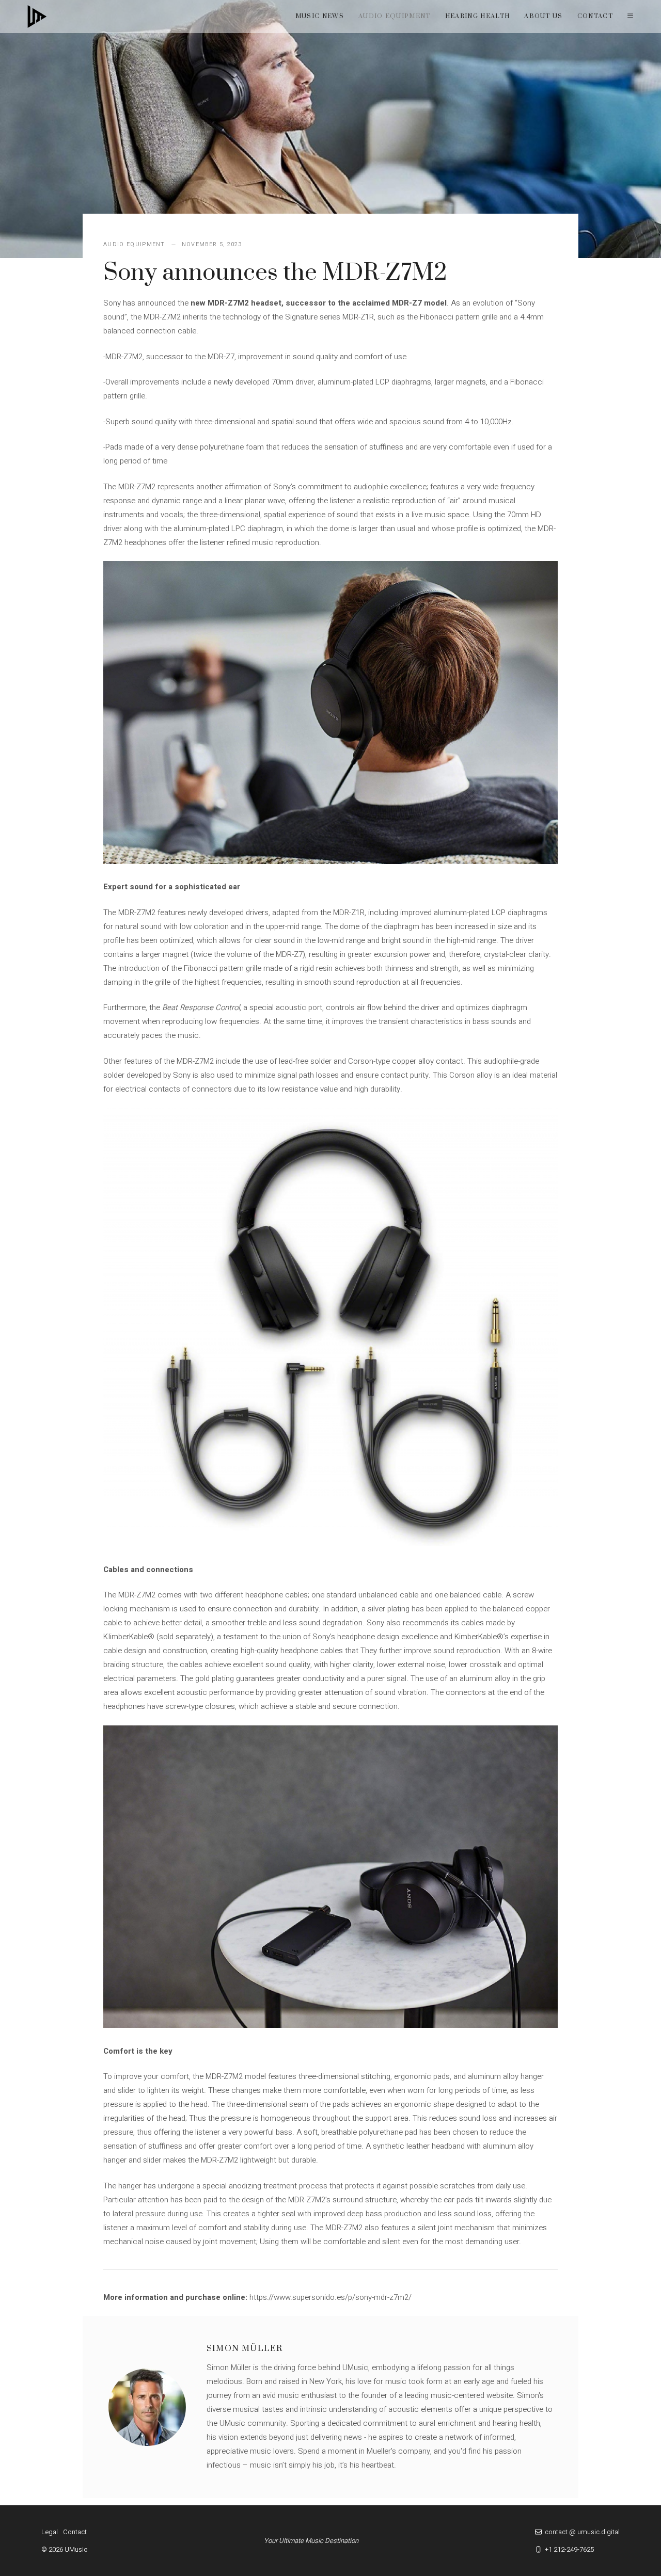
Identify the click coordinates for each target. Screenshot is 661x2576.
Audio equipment (395, 16)
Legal (50, 2532)
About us (544, 16)
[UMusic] (37, 17)
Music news (320, 16)
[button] (630, 17)
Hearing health (477, 16)
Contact (595, 16)
